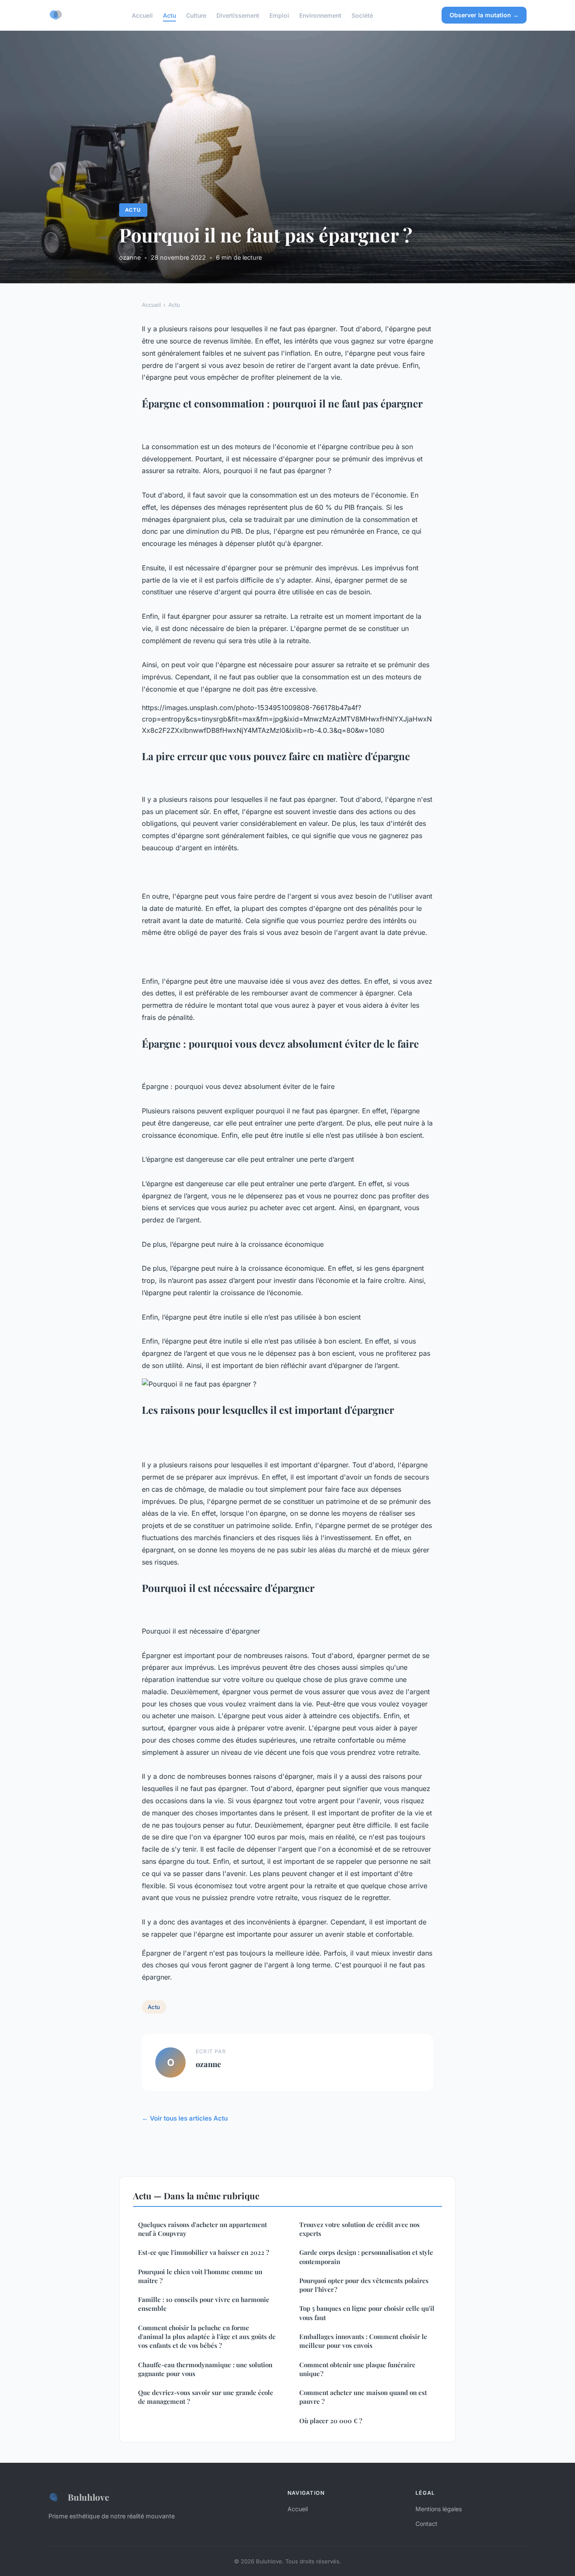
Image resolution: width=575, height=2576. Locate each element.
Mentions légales (439, 2509)
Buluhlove (88, 2497)
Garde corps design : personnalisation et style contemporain (366, 2257)
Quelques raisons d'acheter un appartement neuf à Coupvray (202, 2229)
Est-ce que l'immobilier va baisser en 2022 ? (204, 2252)
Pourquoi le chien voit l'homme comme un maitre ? (200, 2276)
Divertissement (238, 15)
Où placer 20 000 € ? (331, 2421)
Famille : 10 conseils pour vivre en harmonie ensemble (204, 2304)
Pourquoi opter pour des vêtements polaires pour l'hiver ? (364, 2285)
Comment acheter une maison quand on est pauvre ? (363, 2397)
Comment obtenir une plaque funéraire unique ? (357, 2369)
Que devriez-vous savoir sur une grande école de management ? (206, 2397)
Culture (196, 15)
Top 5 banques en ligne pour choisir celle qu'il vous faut (367, 2313)
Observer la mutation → (484, 15)
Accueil (142, 15)
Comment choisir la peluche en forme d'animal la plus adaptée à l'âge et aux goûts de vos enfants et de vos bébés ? (207, 2337)
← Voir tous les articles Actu (185, 2118)
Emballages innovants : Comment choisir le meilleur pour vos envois (363, 2341)
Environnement (320, 15)
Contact (426, 2524)
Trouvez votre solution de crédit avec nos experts (359, 2229)
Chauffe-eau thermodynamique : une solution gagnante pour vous (205, 2369)
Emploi (279, 15)
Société (362, 15)
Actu (169, 15)
